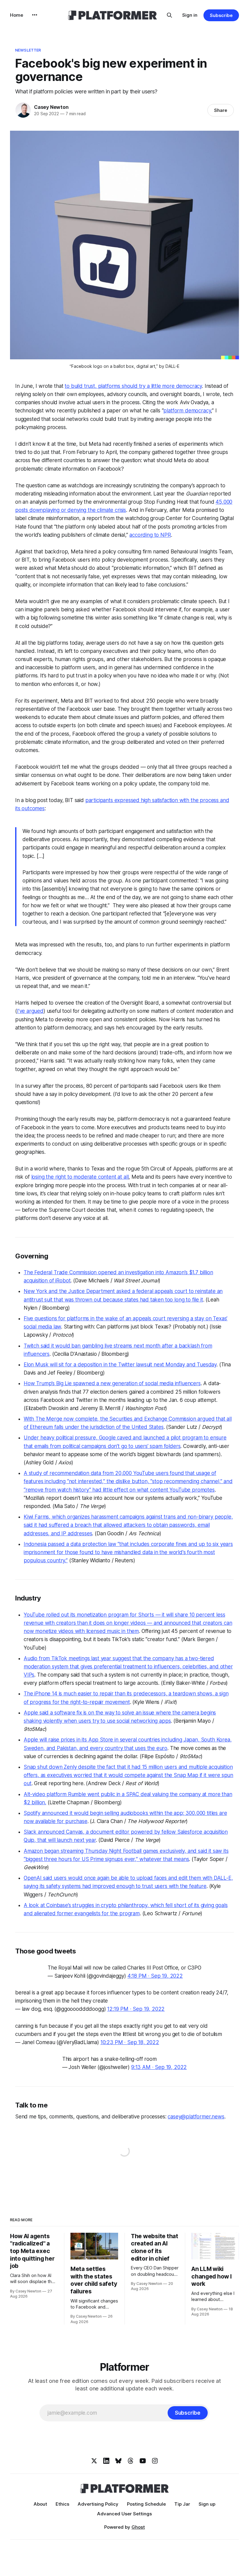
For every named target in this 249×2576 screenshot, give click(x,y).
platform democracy (187, 411)
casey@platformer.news (196, 2117)
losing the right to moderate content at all (80, 1177)
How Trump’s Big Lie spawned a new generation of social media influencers (112, 1383)
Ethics (62, 2504)
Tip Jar (182, 2504)
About (40, 2504)
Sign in (190, 15)
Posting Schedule (146, 2504)
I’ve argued (30, 1011)
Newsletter (28, 50)
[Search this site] (169, 15)
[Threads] (131, 2461)
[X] (94, 2461)
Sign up (207, 2504)
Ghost (138, 2527)
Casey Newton (51, 107)
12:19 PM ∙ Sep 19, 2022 (136, 2009)
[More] (35, 15)
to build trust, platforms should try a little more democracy (133, 386)
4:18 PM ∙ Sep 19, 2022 (155, 1976)
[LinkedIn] (106, 2461)
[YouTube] (143, 2461)
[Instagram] (155, 2461)
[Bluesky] (118, 2461)
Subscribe (221, 15)
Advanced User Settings (124, 2514)
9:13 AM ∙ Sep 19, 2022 (159, 2067)
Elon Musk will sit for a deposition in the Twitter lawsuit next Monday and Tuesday (120, 1365)
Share (221, 110)
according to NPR (150, 535)
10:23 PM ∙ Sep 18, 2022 (130, 2042)
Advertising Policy (98, 2504)
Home (17, 15)
